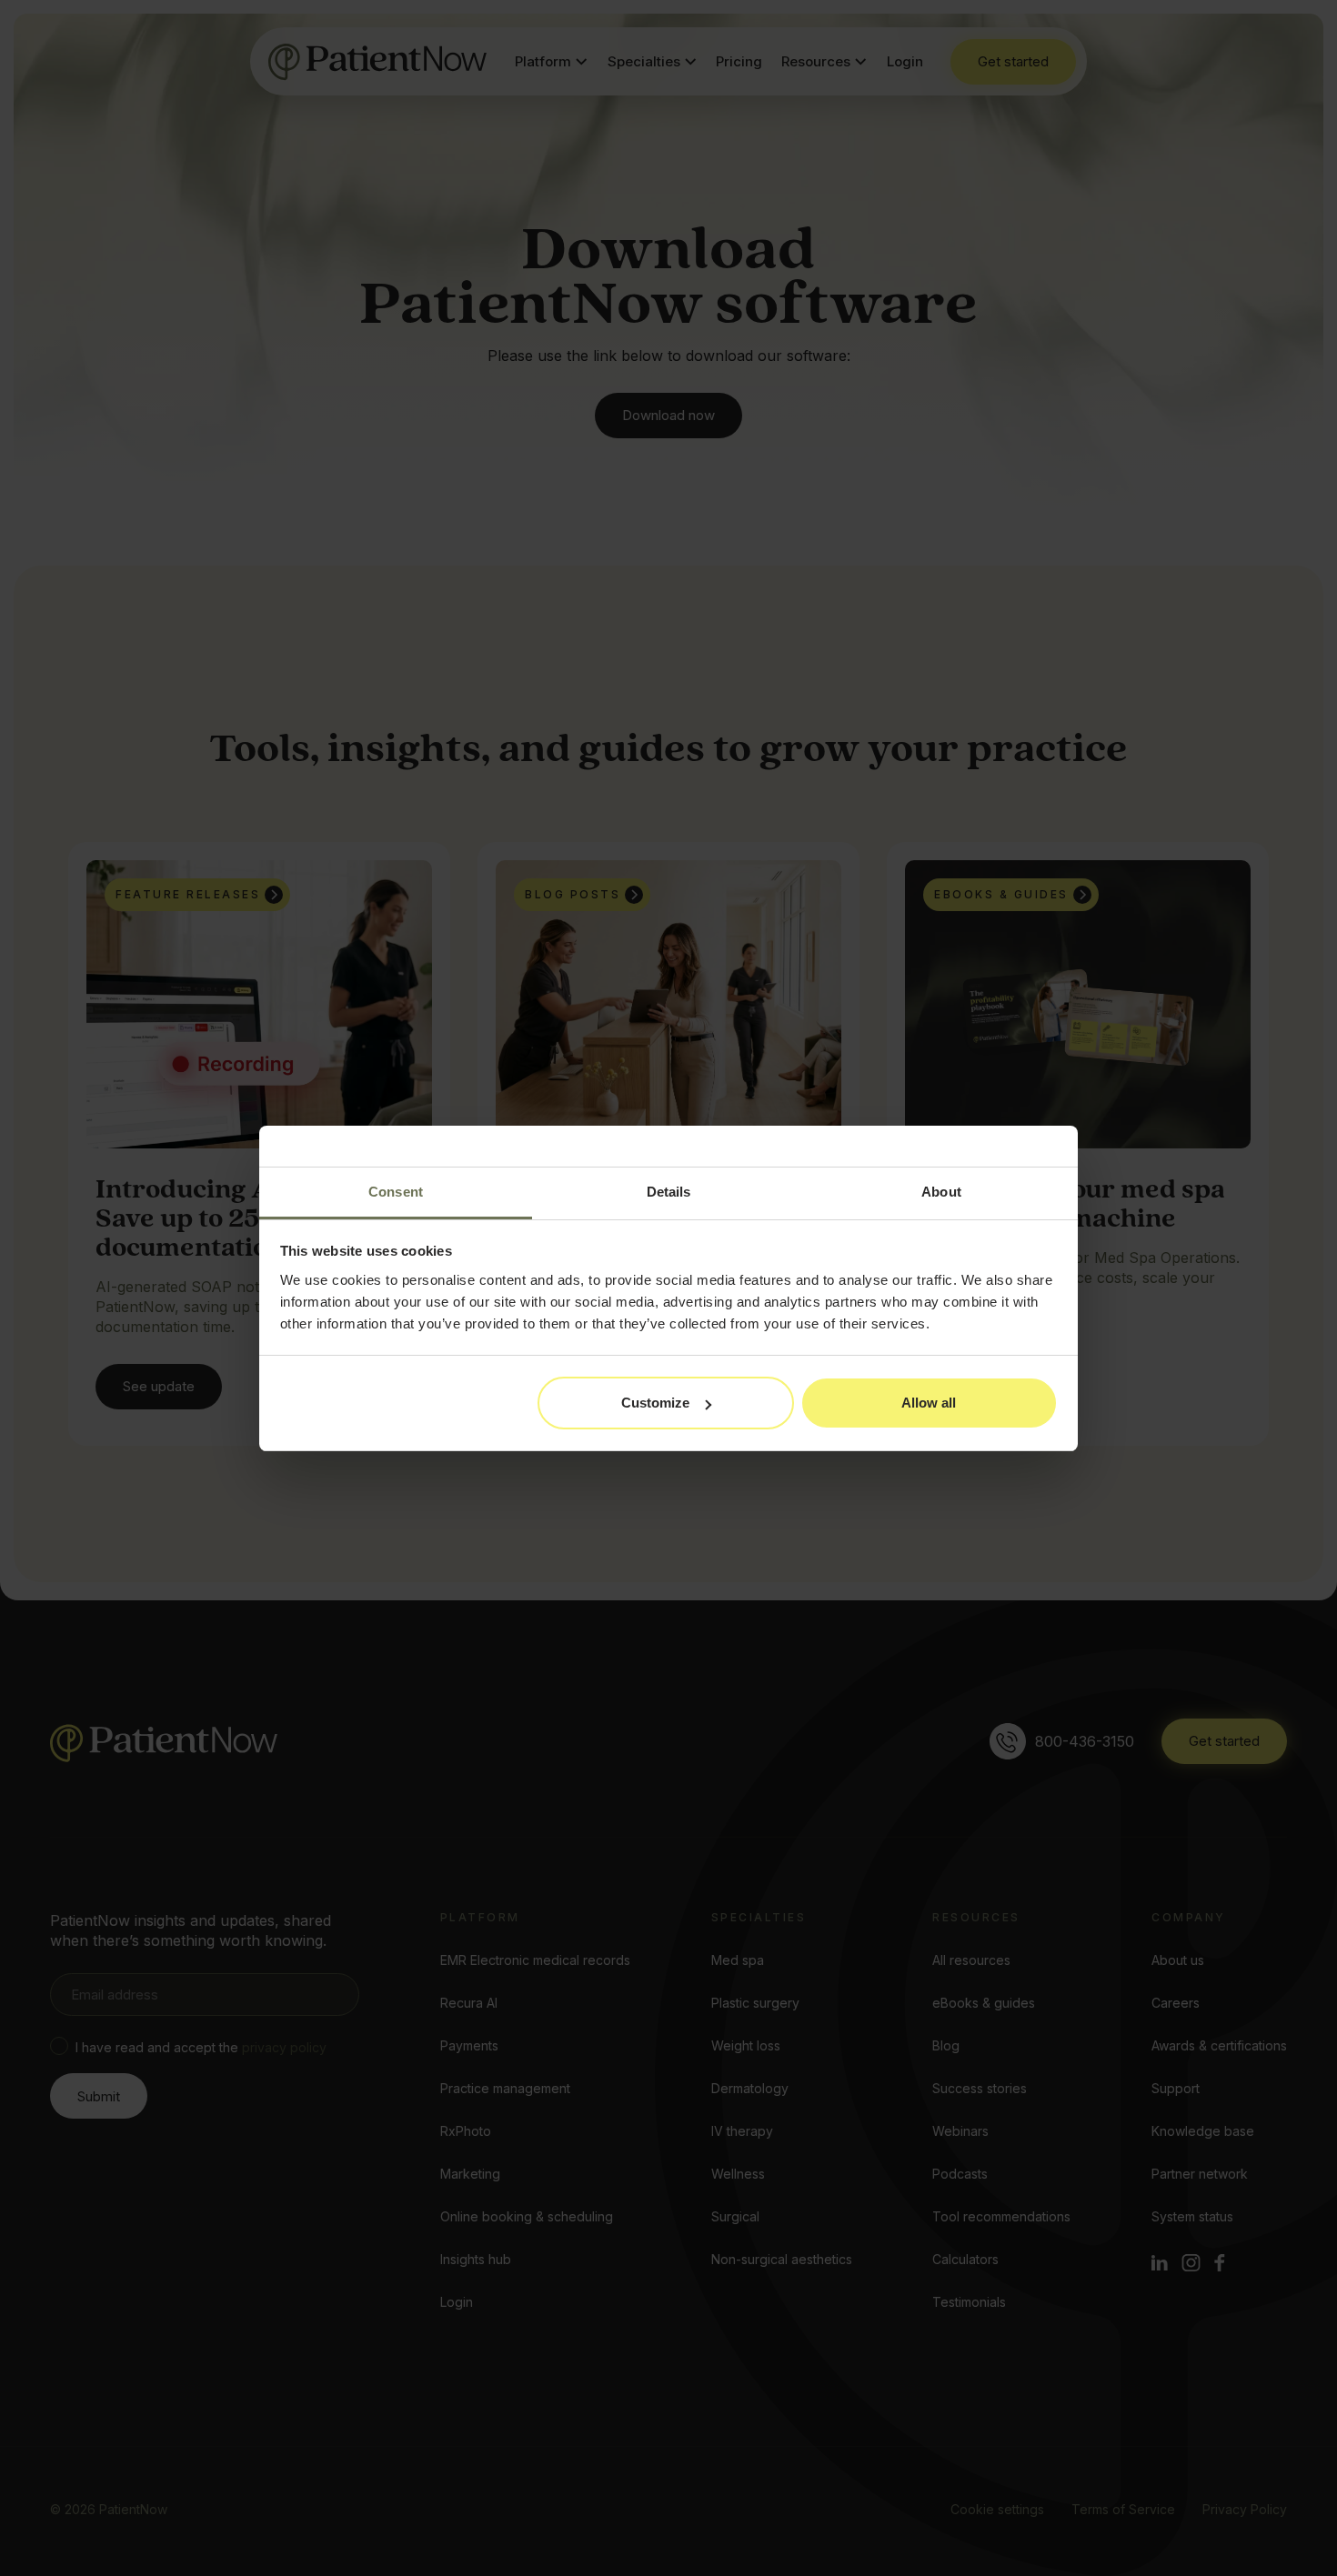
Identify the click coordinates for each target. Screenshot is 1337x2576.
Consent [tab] (396, 1192)
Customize (655, 1403)
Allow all (929, 1403)
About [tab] (941, 1192)
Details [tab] (669, 1192)
